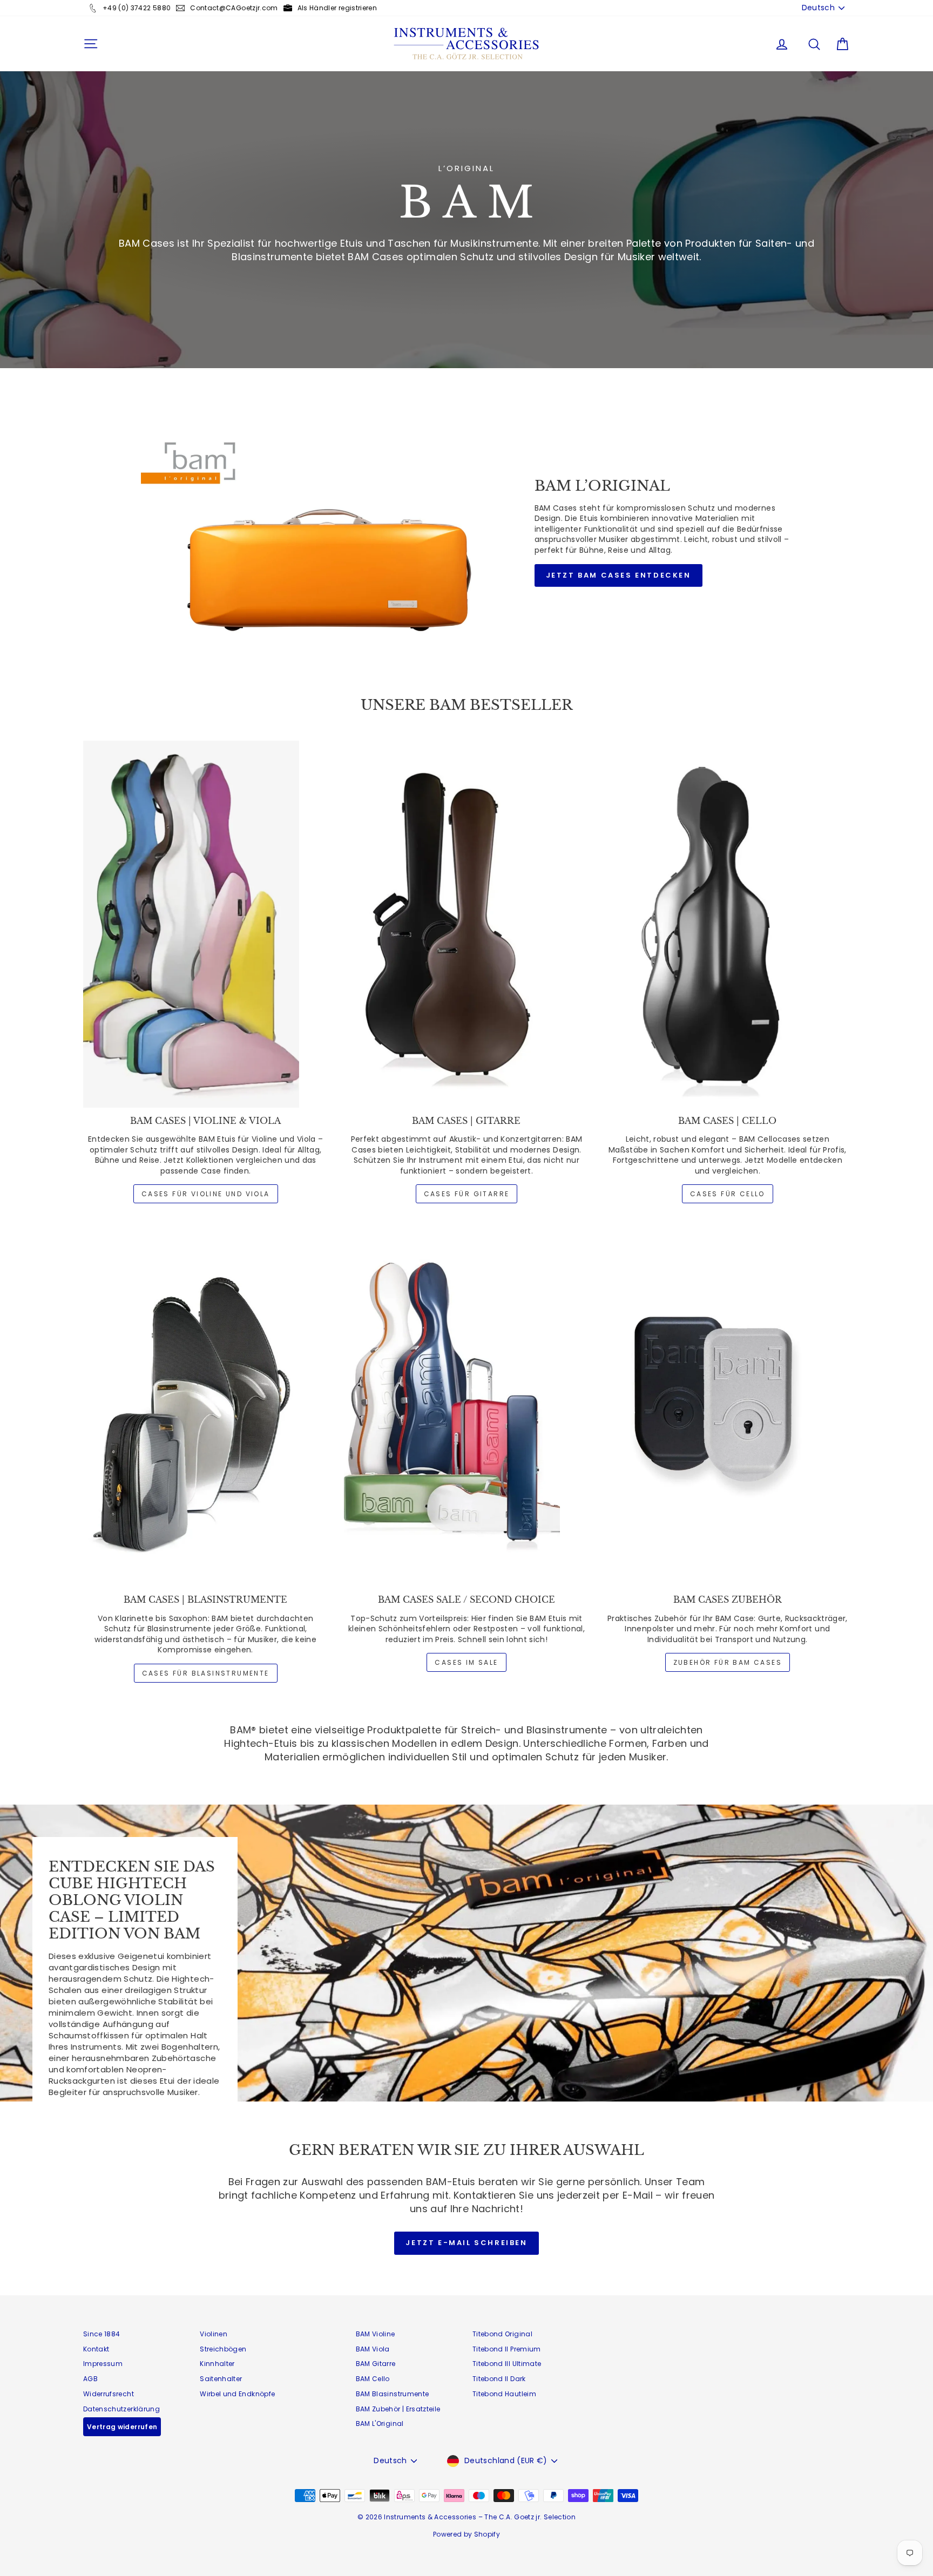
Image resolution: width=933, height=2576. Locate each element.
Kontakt (96, 2349)
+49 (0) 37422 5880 (137, 8)
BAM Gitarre (376, 2364)
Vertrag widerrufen (122, 2427)
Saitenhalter (221, 2379)
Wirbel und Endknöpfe (237, 2394)
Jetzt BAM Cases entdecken (618, 575)
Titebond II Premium (507, 2349)
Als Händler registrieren (337, 8)
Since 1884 (102, 2334)
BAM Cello (373, 2379)
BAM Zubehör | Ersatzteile (398, 2409)
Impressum (103, 2364)
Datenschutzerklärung (121, 2409)
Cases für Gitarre (467, 1194)
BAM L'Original (380, 2424)
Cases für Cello (728, 1194)
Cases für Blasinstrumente (206, 1673)
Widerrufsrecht (109, 2394)
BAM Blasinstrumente (393, 2394)
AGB (90, 2379)
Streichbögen (223, 2349)
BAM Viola (373, 2349)
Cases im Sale (466, 1662)
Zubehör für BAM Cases (728, 1662)
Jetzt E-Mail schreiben (466, 2243)
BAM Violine (376, 2334)
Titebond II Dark (499, 2379)
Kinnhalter (217, 2364)
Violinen (214, 2334)
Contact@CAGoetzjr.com (234, 8)
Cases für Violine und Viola (206, 1194)
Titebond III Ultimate (507, 2364)
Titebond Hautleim (504, 2394)
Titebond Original (502, 2334)
